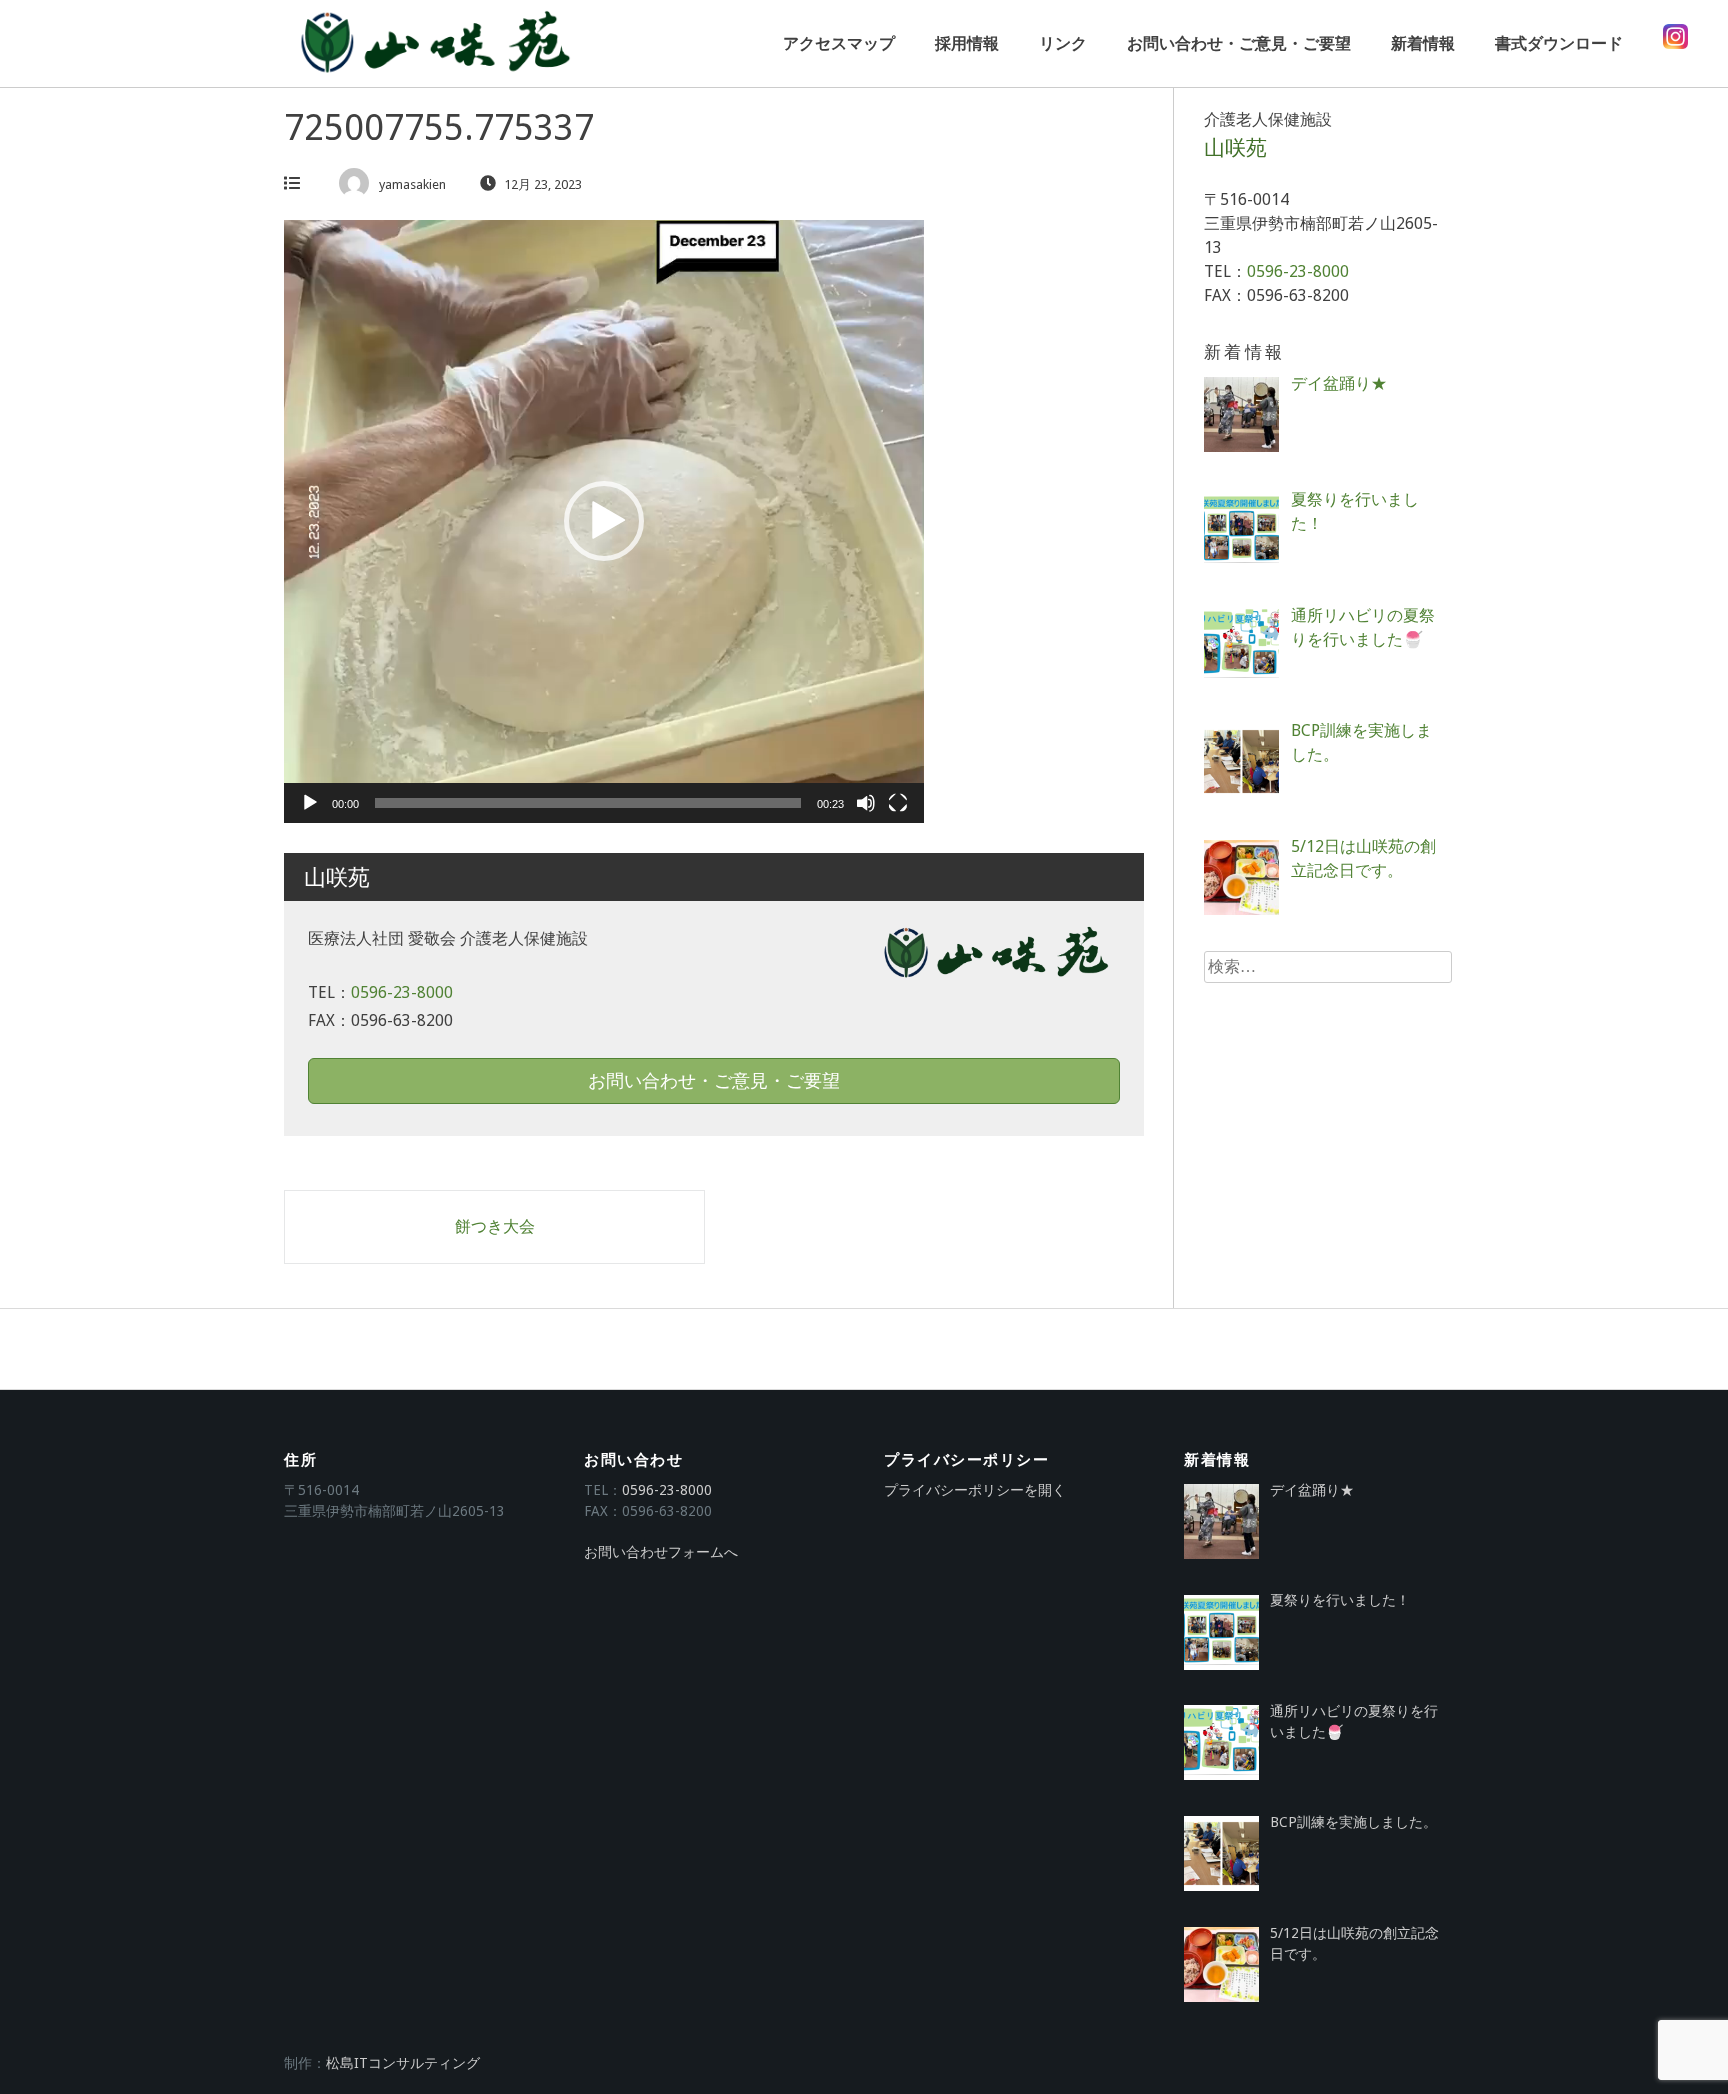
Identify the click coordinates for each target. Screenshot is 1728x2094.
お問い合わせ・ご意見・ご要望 (1239, 43)
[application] (604, 521)
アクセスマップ (839, 43)
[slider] (588, 803)
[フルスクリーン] (898, 803)
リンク (1063, 43)
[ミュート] (866, 803)
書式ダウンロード (1559, 43)
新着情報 (1423, 43)
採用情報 (967, 43)
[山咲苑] (434, 43)
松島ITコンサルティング (403, 2063)
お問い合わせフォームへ (661, 1552)
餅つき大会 (495, 1226)
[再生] (310, 803)
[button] (604, 521)
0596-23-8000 (402, 992)
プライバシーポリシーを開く (975, 1490)
